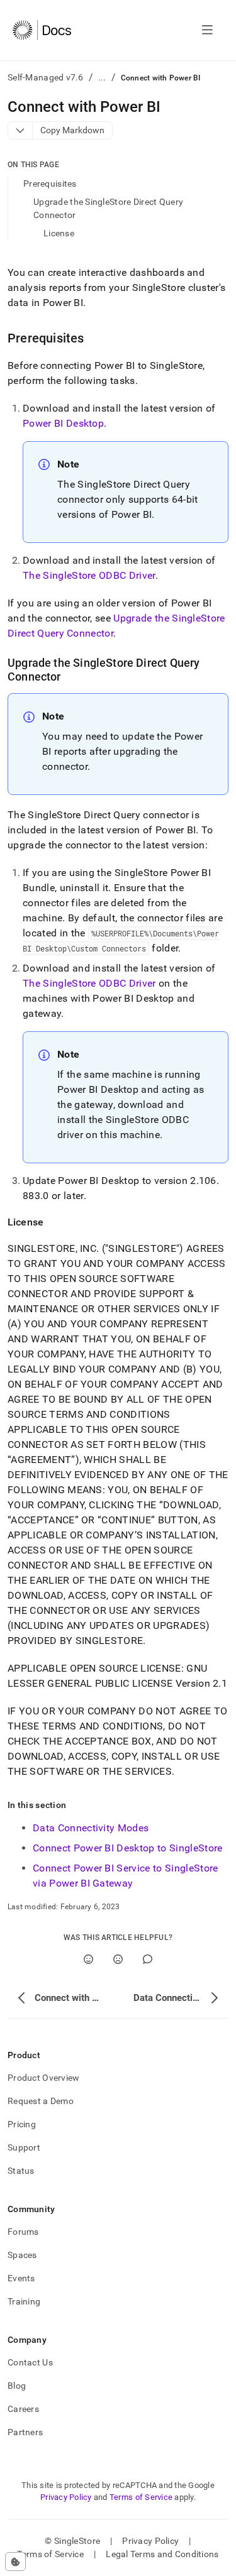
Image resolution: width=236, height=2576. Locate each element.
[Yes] (88, 1959)
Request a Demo (41, 2101)
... (102, 77)
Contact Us (30, 2362)
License (59, 233)
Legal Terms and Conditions (162, 2554)
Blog (17, 2386)
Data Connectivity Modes (91, 1828)
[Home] (42, 30)
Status (21, 2171)
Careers (23, 2409)
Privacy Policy (66, 2497)
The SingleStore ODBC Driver (89, 575)
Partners (25, 2432)
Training (24, 2301)
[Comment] (148, 1959)
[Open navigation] (207, 30)
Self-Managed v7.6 (46, 77)
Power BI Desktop (63, 423)
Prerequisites (50, 184)
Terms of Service (141, 2497)
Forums (23, 2232)
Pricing (22, 2124)
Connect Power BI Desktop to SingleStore (127, 1848)
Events (21, 2278)
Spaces (22, 2255)
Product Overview (43, 2078)
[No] (118, 1959)
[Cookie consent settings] (15, 2562)
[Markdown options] (20, 130)
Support (24, 2147)
